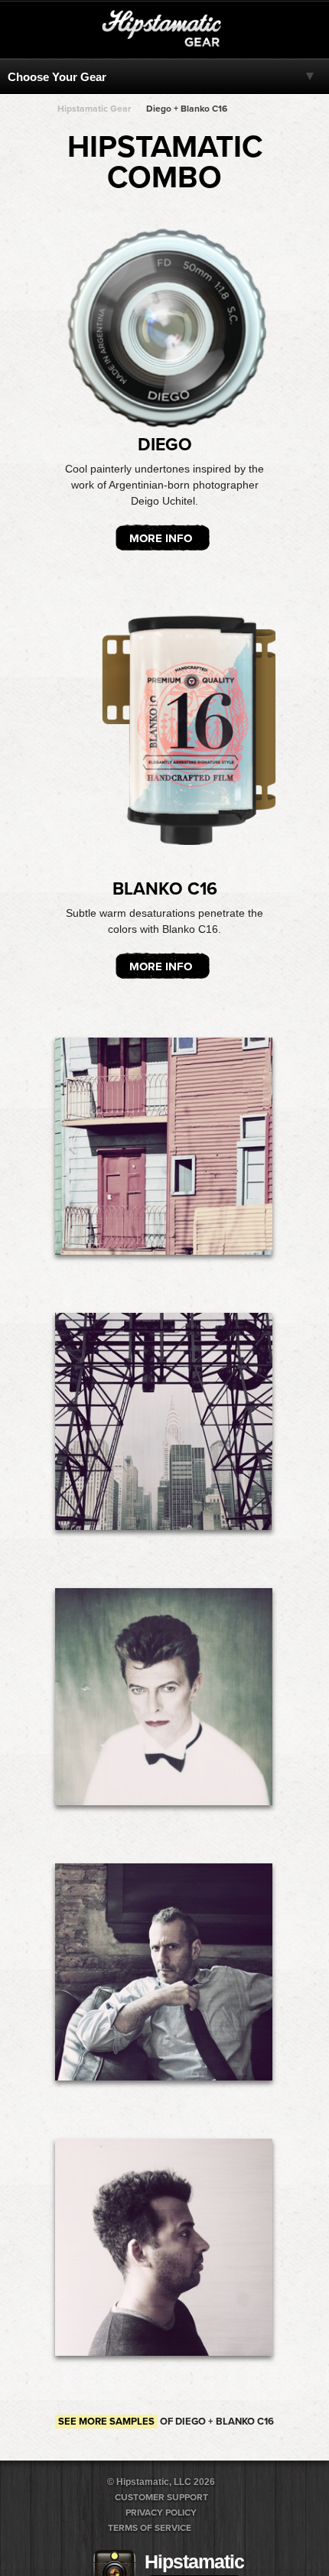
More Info (161, 538)
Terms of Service (150, 2528)
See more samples (106, 2422)
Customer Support (161, 2497)
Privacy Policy (161, 2513)
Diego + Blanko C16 (187, 109)
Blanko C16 (165, 889)
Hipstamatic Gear (94, 109)
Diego (165, 445)
